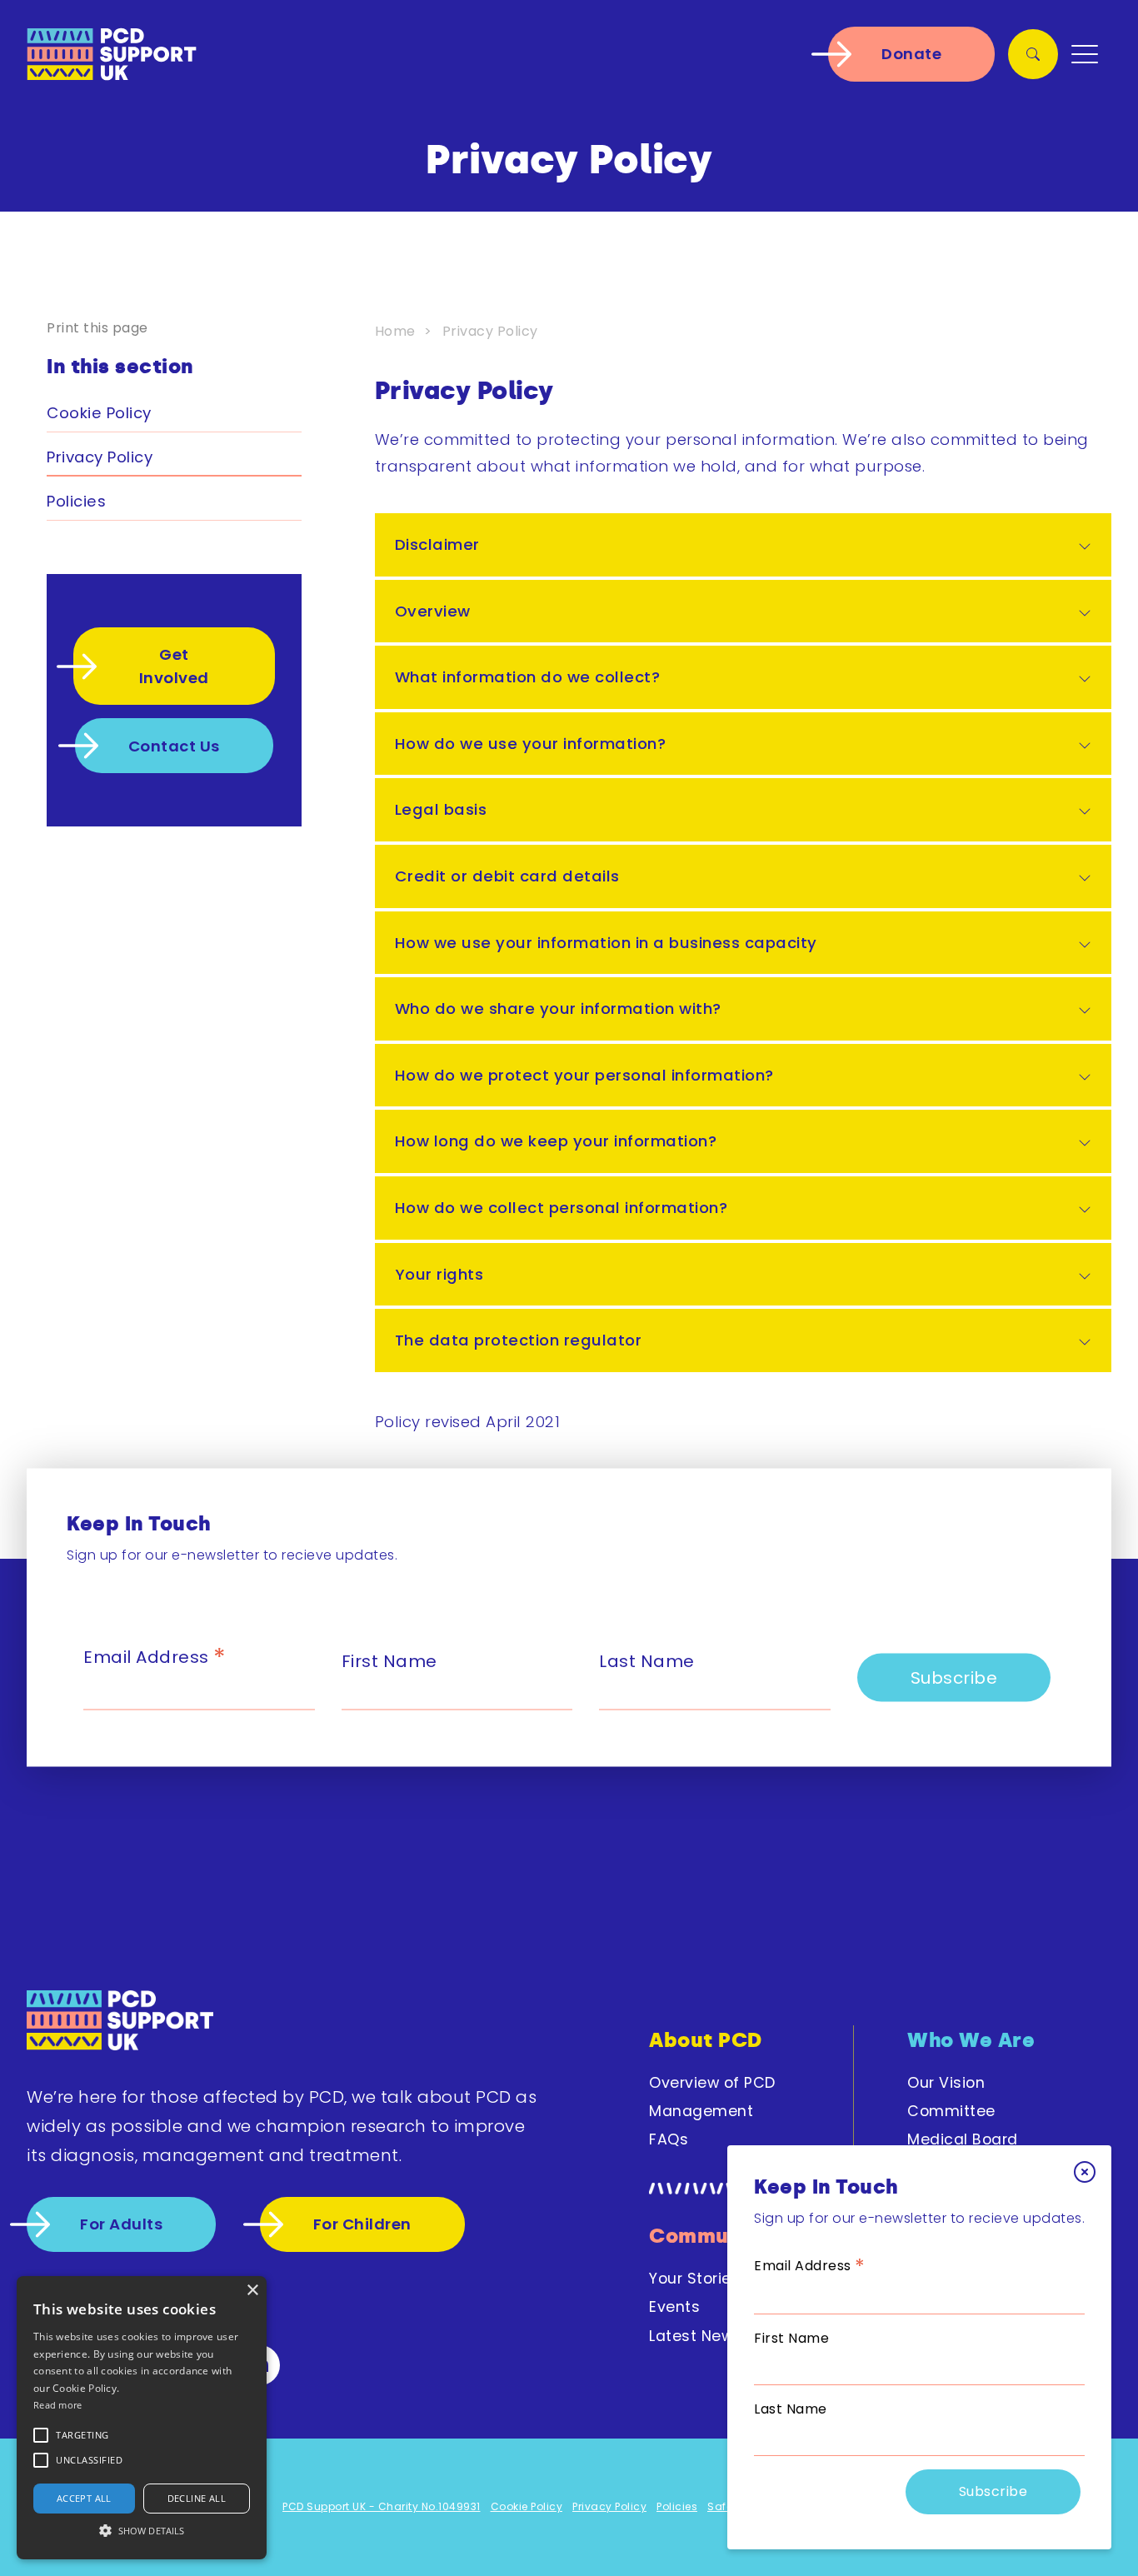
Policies (76, 501)
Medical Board (963, 2139)
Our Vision (946, 2083)
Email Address (810, 2266)
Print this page (97, 328)
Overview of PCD (712, 2083)
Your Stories (694, 2279)
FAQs (669, 2139)
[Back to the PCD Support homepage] (112, 54)
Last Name (791, 2409)
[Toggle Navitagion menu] (1085, 54)
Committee (951, 2111)
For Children (362, 2224)
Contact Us (174, 746)
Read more (58, 2405)
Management (701, 2111)
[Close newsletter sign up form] (1085, 2172)
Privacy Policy (100, 457)
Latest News (696, 2336)
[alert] (142, 2418)
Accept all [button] (84, 2498)
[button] (82, 2435)
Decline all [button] (197, 2498)
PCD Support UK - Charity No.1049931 (382, 2506)
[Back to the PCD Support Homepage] (120, 2023)
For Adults (121, 2224)
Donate (911, 54)
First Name (791, 2338)
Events (674, 2307)
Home (395, 331)
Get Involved (174, 666)
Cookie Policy (99, 413)
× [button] (252, 2291)
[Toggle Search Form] (1033, 54)
